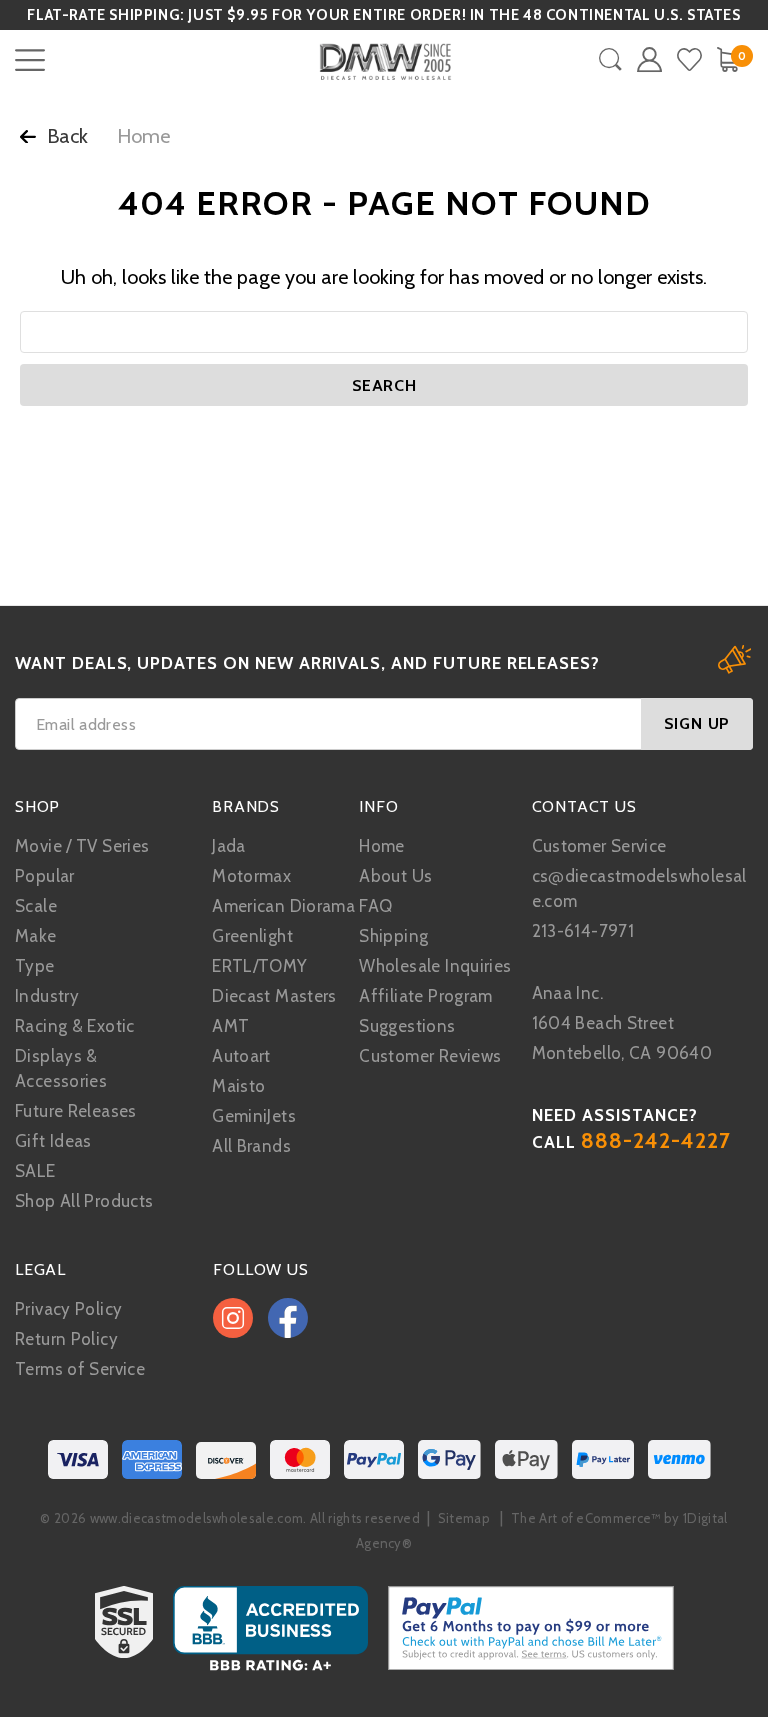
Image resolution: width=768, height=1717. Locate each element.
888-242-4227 (656, 1140)
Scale (36, 906)
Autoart (241, 1056)
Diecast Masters (274, 996)
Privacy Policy (68, 1309)
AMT (230, 1026)
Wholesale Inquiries (435, 966)
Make (36, 936)
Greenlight (252, 936)
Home (382, 846)
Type (35, 966)
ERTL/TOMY (259, 966)
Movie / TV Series (82, 846)
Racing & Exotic (75, 1026)
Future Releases (76, 1111)
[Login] (649, 59)
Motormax (251, 876)
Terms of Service (80, 1369)
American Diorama (283, 906)
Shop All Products (84, 1201)
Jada (229, 846)
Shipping (393, 936)
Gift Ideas (53, 1141)
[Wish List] (689, 59)
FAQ (375, 906)
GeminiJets (254, 1116)
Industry (47, 996)
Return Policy (66, 1339)
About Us (395, 876)
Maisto (238, 1086)
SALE (35, 1171)
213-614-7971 (583, 931)
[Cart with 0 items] (727, 59)
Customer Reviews (430, 1056)
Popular (45, 876)
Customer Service (599, 846)
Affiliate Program (425, 996)
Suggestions (407, 1026)
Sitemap (464, 1518)
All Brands (251, 1146)
